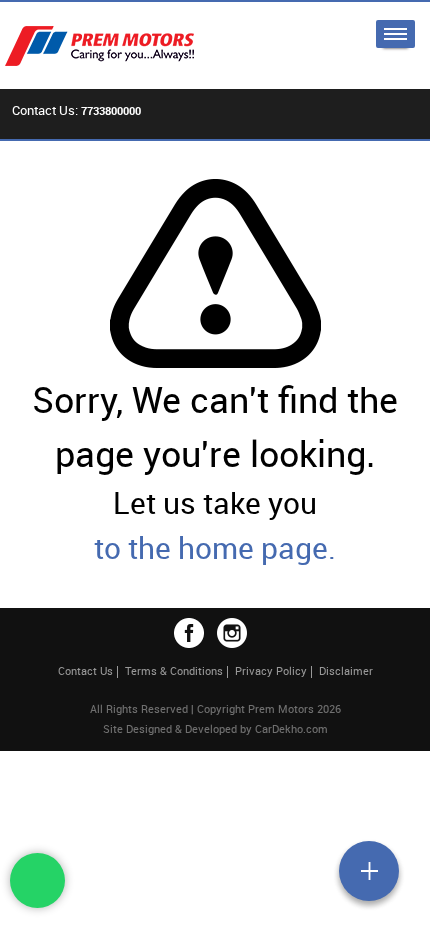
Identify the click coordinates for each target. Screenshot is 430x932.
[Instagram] (232, 633)
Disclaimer (346, 670)
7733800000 (111, 110)
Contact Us (85, 670)
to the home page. (215, 547)
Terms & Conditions (174, 670)
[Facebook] (189, 633)
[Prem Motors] (110, 45)
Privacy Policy (271, 670)
